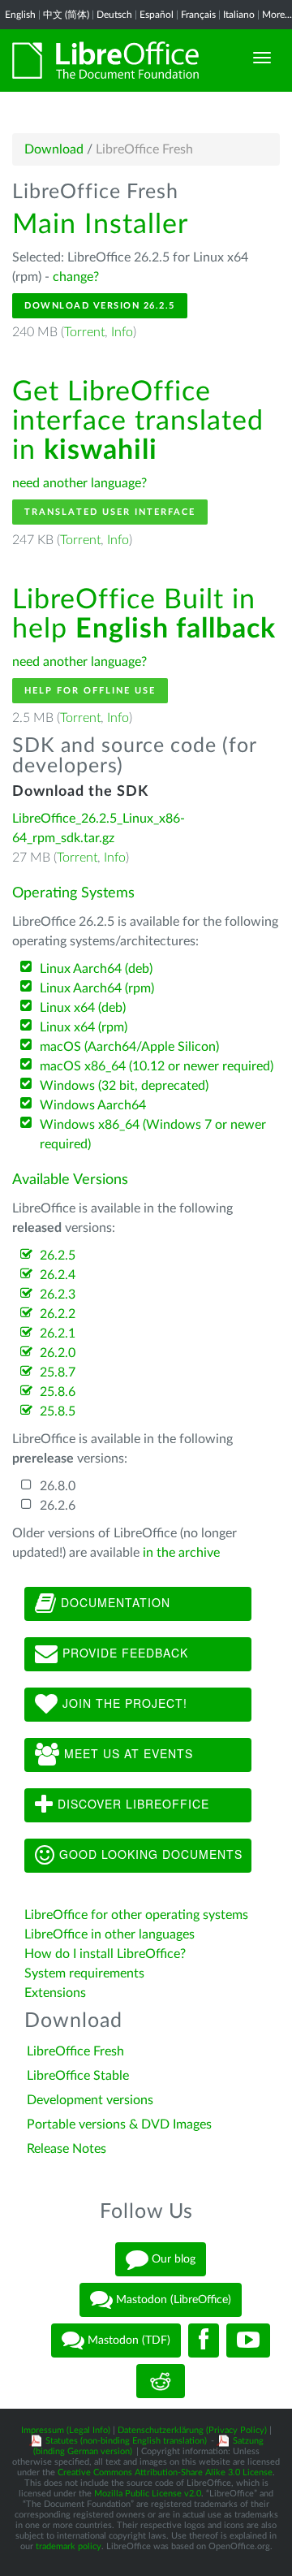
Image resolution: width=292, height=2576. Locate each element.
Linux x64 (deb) (83, 1008)
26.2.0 (58, 1353)
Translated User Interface (110, 512)
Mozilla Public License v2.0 (148, 2494)
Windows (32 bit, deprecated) (124, 1086)
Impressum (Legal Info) (66, 2430)
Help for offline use (90, 691)
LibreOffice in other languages (109, 1934)
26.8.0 (58, 1486)
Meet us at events (127, 1753)
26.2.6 (58, 1506)
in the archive (181, 1553)
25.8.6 (58, 1392)
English (20, 15)
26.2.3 (58, 1294)
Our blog (172, 2258)
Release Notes (67, 2149)
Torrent (84, 332)
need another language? (79, 483)
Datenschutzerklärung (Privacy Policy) (192, 2430)
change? (76, 277)
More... (277, 15)
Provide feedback (123, 1653)
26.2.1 (58, 1333)
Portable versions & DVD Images (119, 2124)
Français (198, 15)
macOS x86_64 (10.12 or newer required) (157, 1066)
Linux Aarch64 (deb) (96, 969)
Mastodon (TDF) (127, 2340)
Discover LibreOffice (131, 1804)
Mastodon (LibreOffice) (172, 2299)
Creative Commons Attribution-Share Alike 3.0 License (165, 2472)
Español (157, 15)
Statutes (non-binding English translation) (126, 2441)
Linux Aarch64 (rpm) (97, 988)
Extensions (55, 1993)
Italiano (239, 15)
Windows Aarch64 (93, 1105)
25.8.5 (58, 1411)
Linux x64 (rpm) (84, 1027)
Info (122, 332)
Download (54, 149)
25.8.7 (58, 1372)
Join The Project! (123, 1703)
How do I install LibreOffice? (105, 1954)
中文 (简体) (66, 15)
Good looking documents (149, 1854)
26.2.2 (58, 1314)
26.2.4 (58, 1275)
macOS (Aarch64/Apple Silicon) (129, 1047)
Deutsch (114, 15)
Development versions (90, 2100)
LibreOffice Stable (78, 2076)
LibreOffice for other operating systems (136, 1915)
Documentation (114, 1602)
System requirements (86, 1973)
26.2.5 (58, 1256)
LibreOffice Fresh (75, 2051)
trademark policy (69, 2546)
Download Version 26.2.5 (100, 306)
